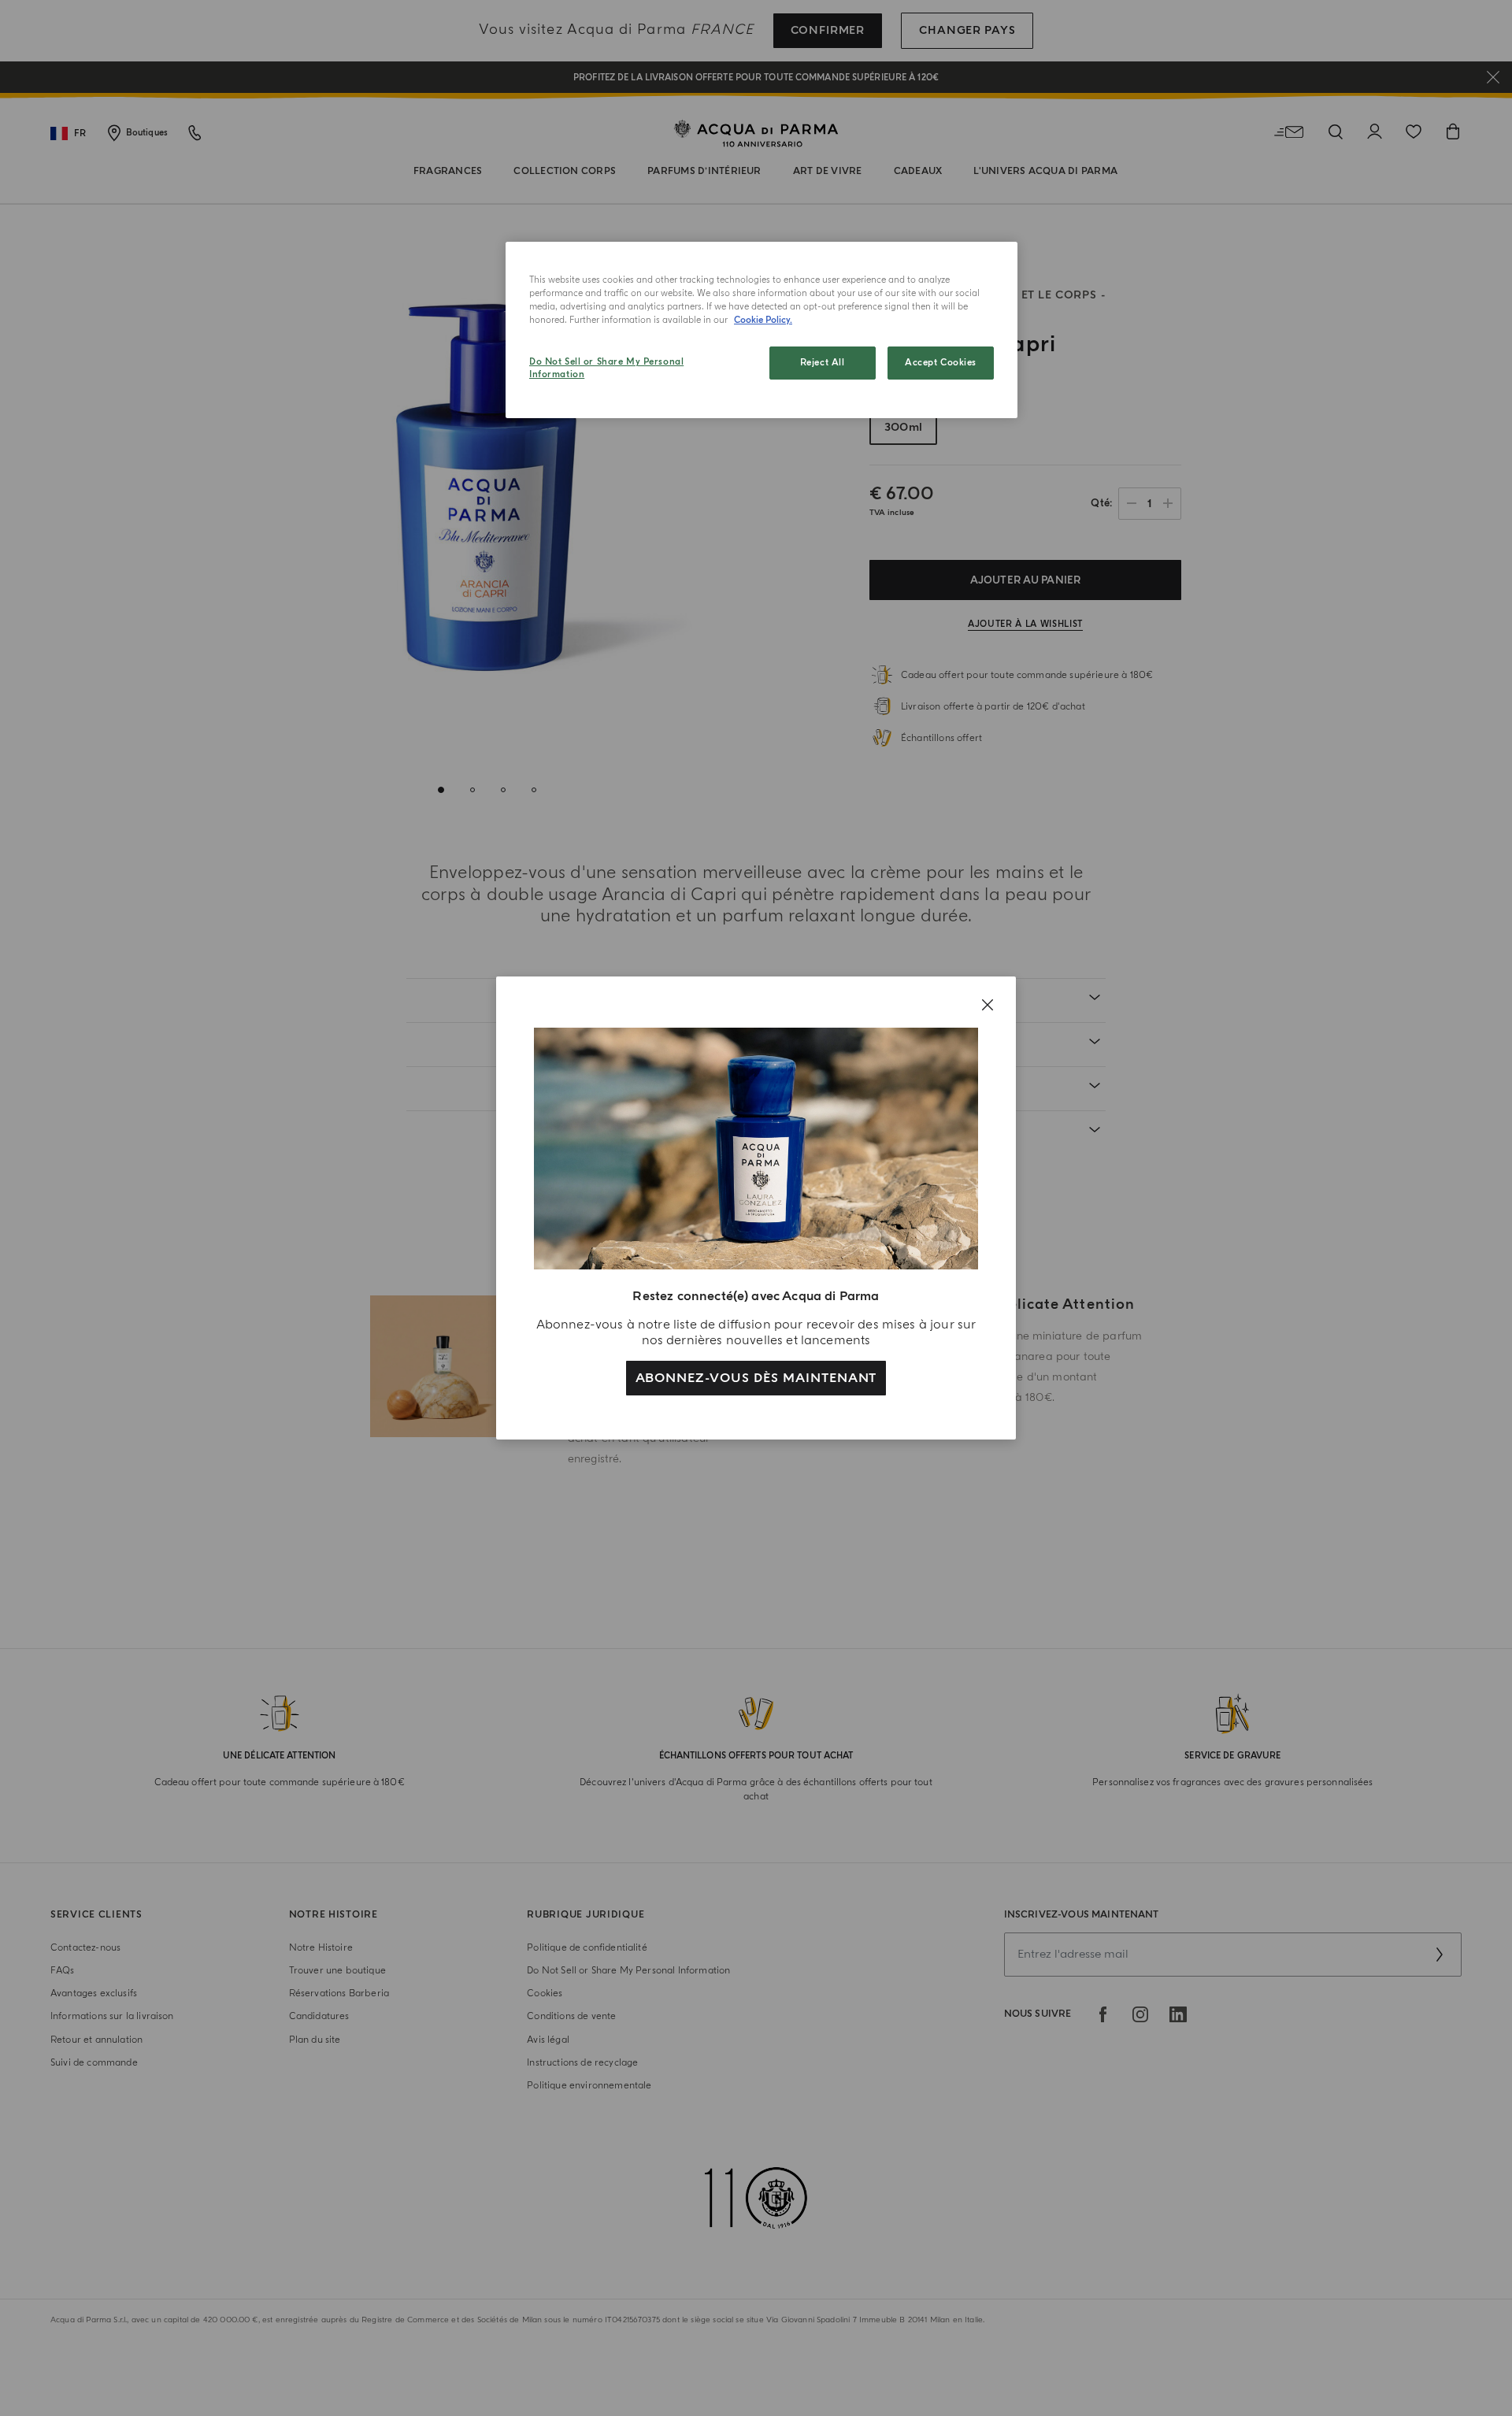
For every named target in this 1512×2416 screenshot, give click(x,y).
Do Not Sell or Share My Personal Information (606, 368)
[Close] (988, 1005)
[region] (762, 330)
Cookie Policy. (763, 320)
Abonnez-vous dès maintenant (756, 1378)
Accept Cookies (941, 363)
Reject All (823, 363)
